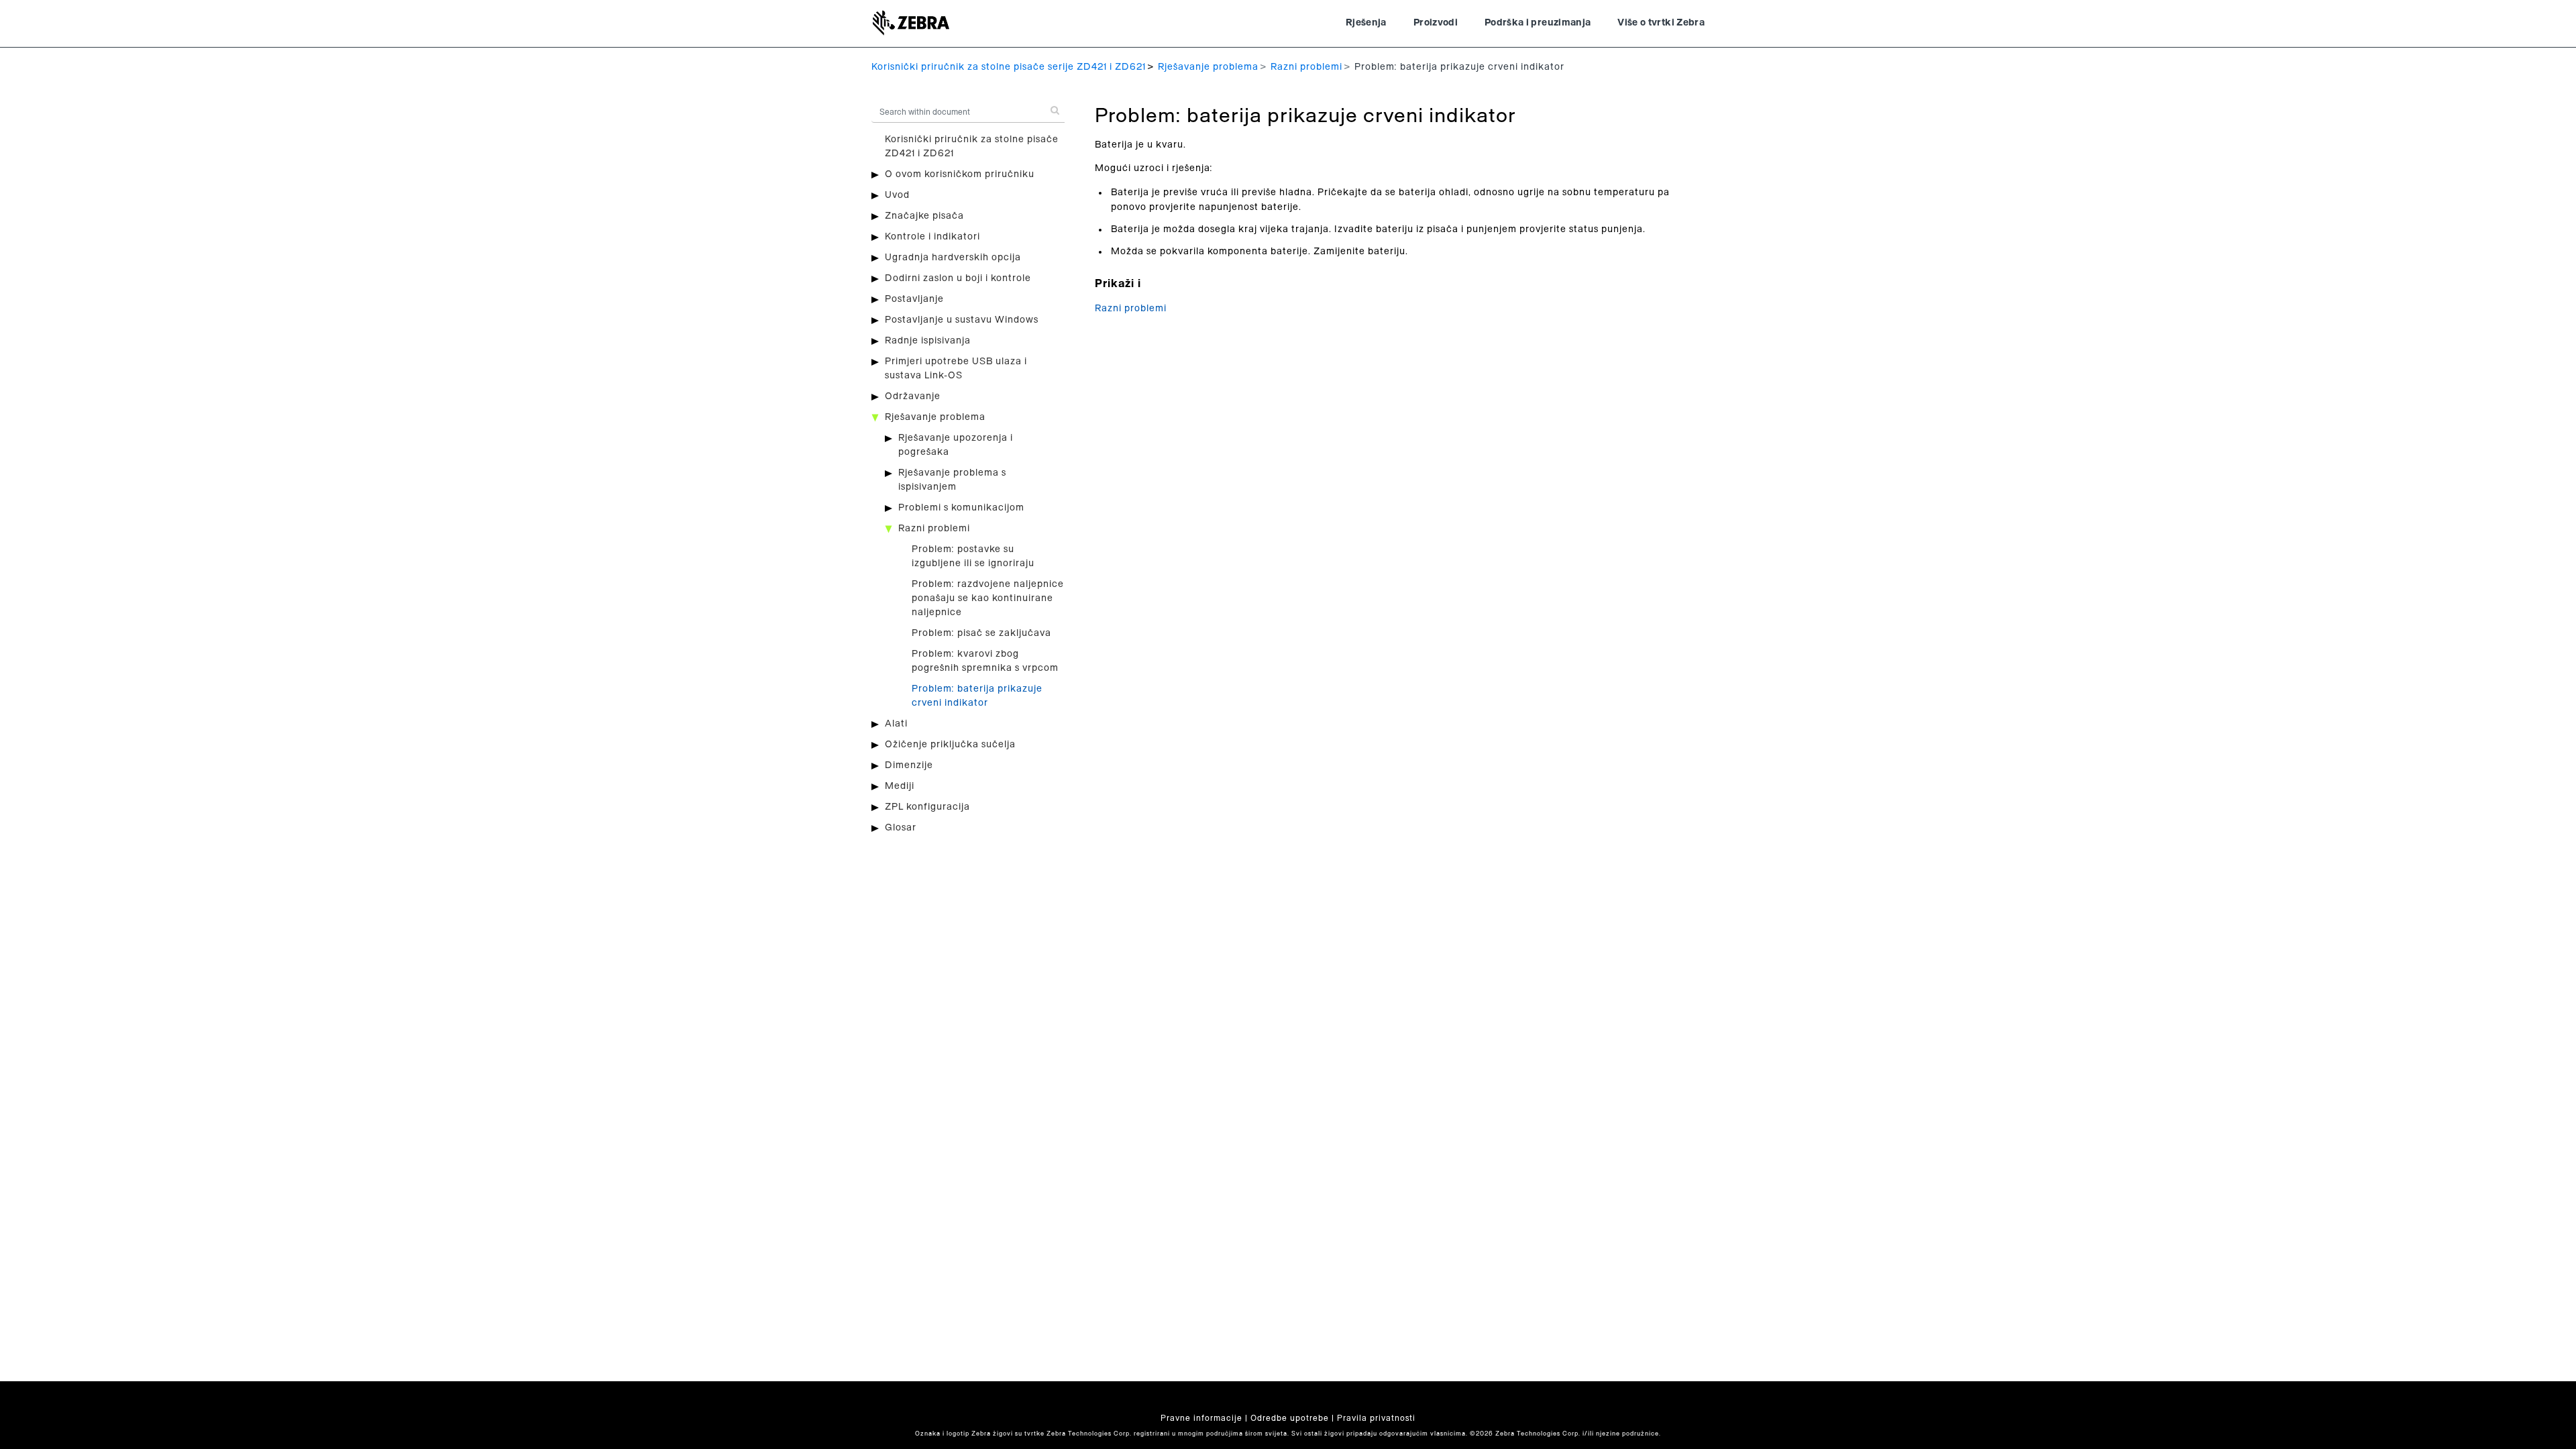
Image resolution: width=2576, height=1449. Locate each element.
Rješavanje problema (1208, 67)
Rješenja (1366, 23)
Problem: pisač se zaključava (981, 633)
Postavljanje (914, 299)
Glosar (901, 828)
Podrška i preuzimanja (1538, 23)
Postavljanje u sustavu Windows (962, 320)
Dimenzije (909, 765)
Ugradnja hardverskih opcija (953, 258)
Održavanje (913, 396)
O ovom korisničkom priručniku (960, 174)
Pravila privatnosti (1376, 1418)
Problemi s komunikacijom (961, 508)
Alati (896, 724)
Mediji (900, 786)
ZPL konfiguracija (927, 807)
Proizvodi (1436, 23)
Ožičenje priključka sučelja (950, 745)
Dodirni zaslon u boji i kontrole (958, 278)
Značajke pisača (924, 216)
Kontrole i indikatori (932, 237)
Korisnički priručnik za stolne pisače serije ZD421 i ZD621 (1009, 67)
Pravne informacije (1201, 1418)
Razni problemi (1306, 67)
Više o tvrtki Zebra (1661, 23)
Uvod (897, 195)
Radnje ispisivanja (928, 341)
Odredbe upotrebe (1290, 1418)
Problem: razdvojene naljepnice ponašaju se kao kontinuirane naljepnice (988, 598)
